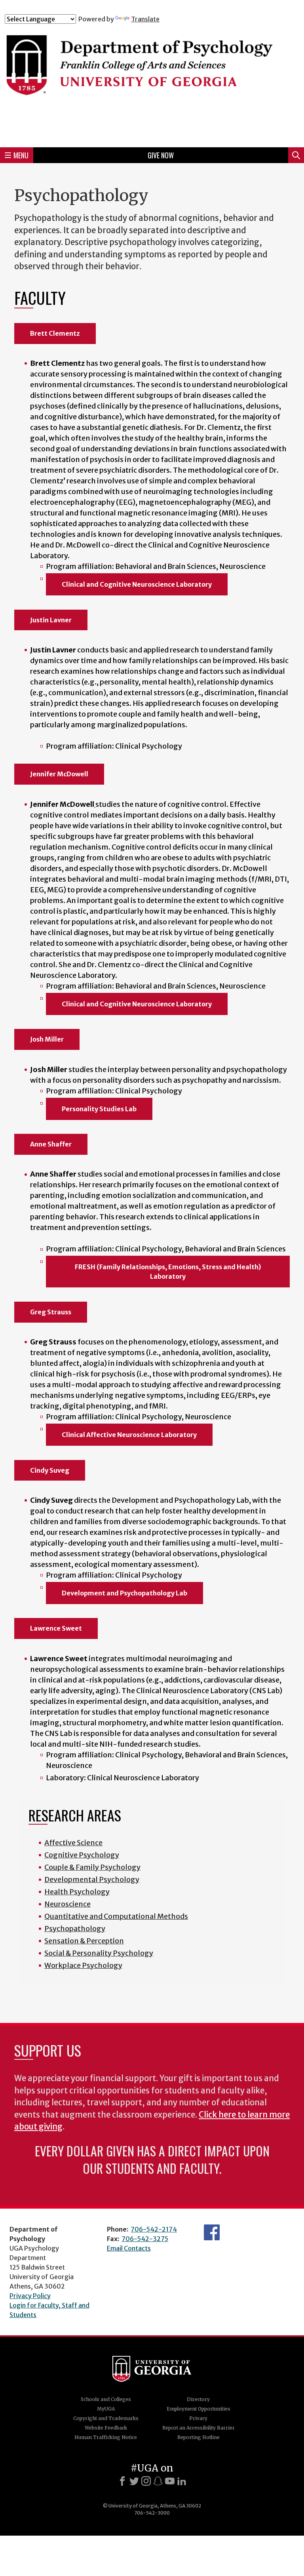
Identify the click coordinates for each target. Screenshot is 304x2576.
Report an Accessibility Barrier (199, 2428)
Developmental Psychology (92, 1879)
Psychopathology (75, 1929)
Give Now (161, 155)
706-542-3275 (145, 2239)
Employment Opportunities (199, 2409)
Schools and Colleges (106, 2399)
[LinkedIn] (182, 2481)
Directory (198, 2399)
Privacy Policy (30, 2296)
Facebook (212, 2232)
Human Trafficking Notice (106, 2437)
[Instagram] (146, 2481)
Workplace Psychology (83, 1965)
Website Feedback (106, 2428)
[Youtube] (170, 2481)
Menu (21, 155)
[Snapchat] (158, 2481)
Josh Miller (47, 1039)
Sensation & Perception (84, 1941)
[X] (134, 2481)
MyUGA (106, 2409)
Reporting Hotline (199, 2437)
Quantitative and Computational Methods (116, 1916)
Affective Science (73, 1843)
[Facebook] (122, 2481)
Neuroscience (67, 1904)
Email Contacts (129, 2248)
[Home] (152, 82)
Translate (145, 19)
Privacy (198, 2418)
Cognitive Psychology (82, 1855)
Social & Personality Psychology (99, 1953)
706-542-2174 (154, 2229)
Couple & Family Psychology (92, 1867)
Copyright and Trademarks (106, 2418)
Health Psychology (77, 1892)
